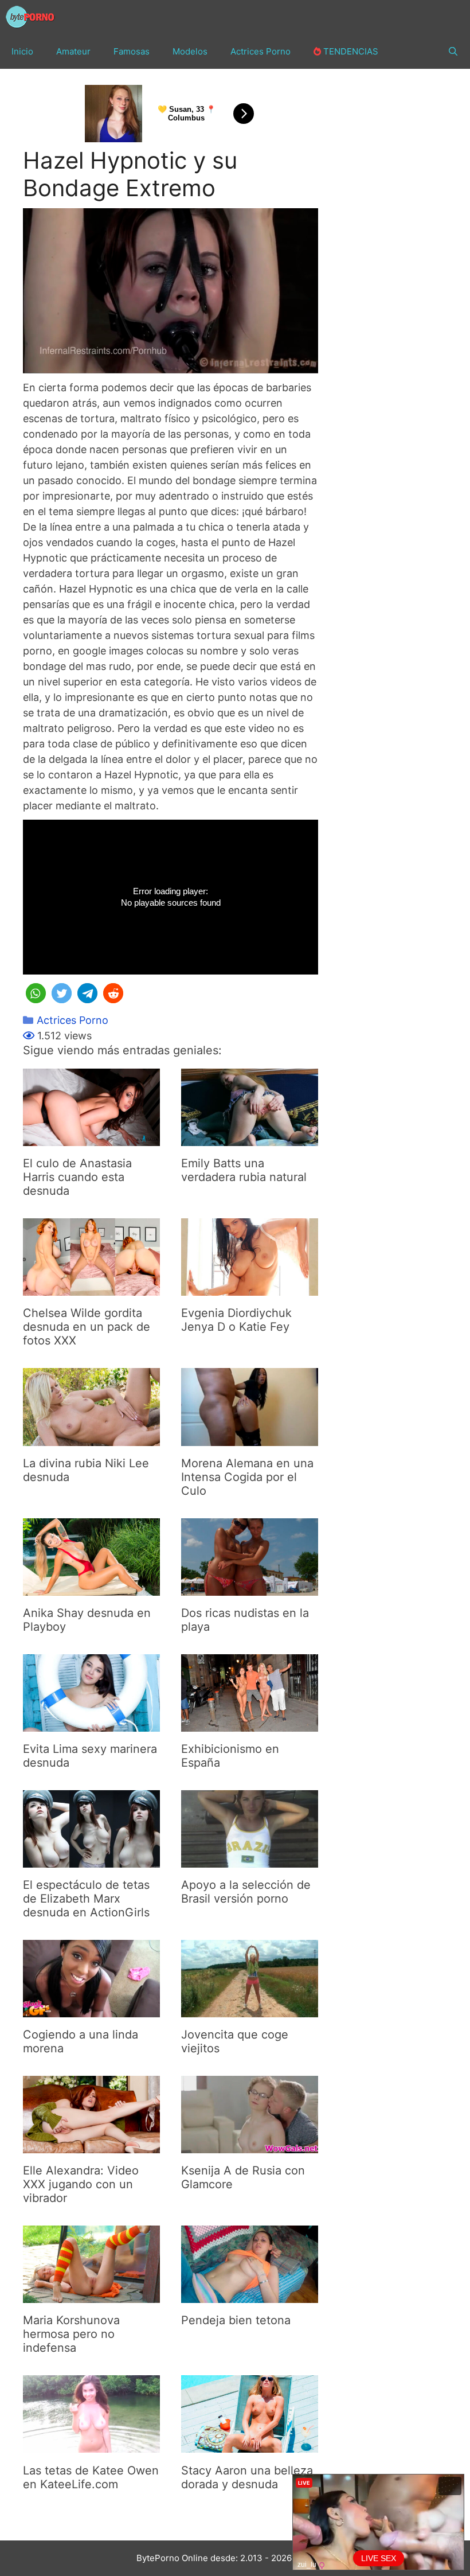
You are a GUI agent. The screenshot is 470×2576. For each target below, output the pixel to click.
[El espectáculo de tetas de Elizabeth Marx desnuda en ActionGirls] (91, 1860)
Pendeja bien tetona (236, 2320)
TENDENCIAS (350, 51)
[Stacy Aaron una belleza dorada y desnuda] (250, 2446)
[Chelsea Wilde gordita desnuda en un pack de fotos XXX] (91, 1288)
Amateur (73, 51)
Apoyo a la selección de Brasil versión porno (246, 1892)
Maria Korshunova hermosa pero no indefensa (71, 2334)
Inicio (22, 51)
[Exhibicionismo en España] (250, 1724)
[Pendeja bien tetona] (250, 2295)
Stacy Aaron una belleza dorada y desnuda (247, 2477)
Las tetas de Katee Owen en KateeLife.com (91, 2477)
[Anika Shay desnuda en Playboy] (91, 1588)
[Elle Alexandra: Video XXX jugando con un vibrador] (91, 2146)
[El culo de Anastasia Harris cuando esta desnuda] (91, 1138)
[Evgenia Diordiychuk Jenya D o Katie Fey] (250, 1288)
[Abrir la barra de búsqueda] (453, 52)
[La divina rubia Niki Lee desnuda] (91, 1438)
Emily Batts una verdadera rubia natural (244, 1170)
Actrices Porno (261, 51)
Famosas (132, 51)
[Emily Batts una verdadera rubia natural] (250, 1138)
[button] (36, 993)
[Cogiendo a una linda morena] (91, 2010)
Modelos (190, 51)
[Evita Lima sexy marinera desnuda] (91, 1724)
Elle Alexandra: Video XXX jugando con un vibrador (81, 2184)
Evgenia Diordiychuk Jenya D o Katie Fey (236, 1320)
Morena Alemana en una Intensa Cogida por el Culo (247, 1477)
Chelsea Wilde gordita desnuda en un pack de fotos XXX (87, 1327)
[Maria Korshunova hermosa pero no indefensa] (91, 2295)
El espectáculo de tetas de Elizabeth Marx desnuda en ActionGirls (86, 1899)
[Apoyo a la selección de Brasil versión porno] (250, 1860)
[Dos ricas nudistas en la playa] (250, 1588)
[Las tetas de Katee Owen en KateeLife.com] (91, 2446)
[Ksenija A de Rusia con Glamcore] (250, 2146)
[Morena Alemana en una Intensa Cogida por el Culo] (250, 1438)
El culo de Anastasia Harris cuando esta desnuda (77, 1177)
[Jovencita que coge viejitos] (250, 2010)
